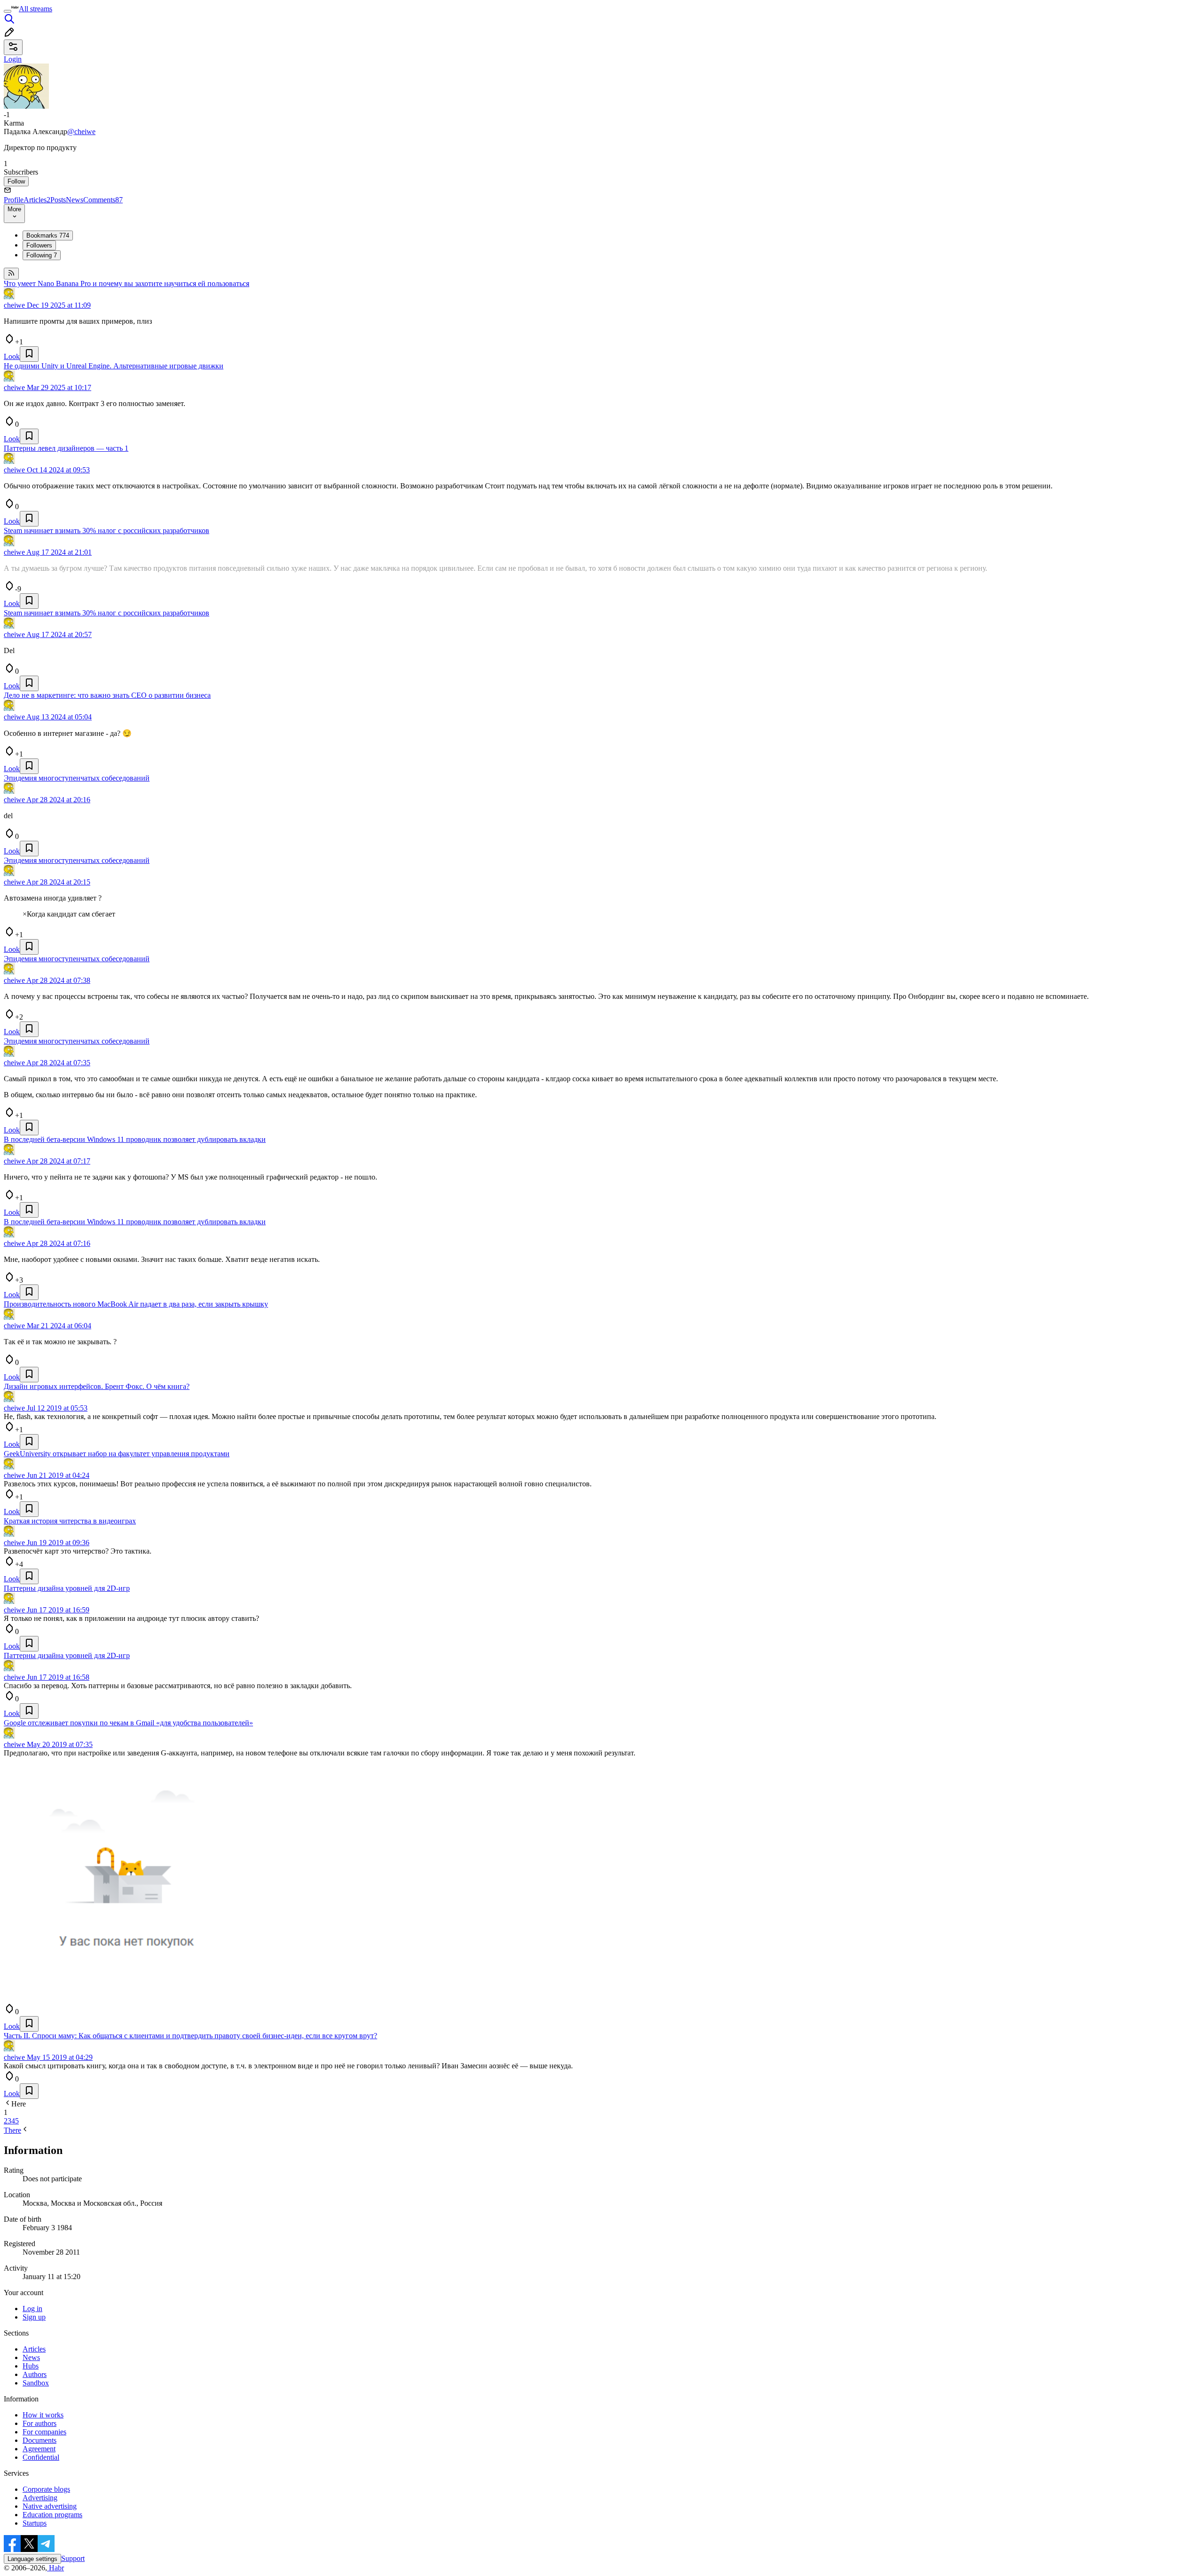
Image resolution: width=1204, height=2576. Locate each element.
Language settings (32, 2559)
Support (73, 2558)
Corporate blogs (46, 2489)
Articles (37, 200)
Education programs (52, 2515)
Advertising (40, 2498)
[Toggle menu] (8, 11)
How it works (43, 2415)
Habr (55, 2568)
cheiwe (14, 305)
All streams (36, 9)
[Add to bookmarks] (29, 354)
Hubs (31, 2366)
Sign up (34, 2317)
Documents (40, 2440)
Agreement (39, 2449)
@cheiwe (81, 132)
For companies (44, 2432)
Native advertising (50, 2506)
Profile (14, 200)
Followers (39, 245)
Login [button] (13, 59)
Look (12, 356)
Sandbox (36, 2383)
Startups (35, 2523)
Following (42, 255)
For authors (40, 2423)
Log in (32, 2309)
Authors (35, 2374)
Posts (58, 200)
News (75, 200)
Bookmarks (48, 235)
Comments (103, 200)
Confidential (41, 2457)
